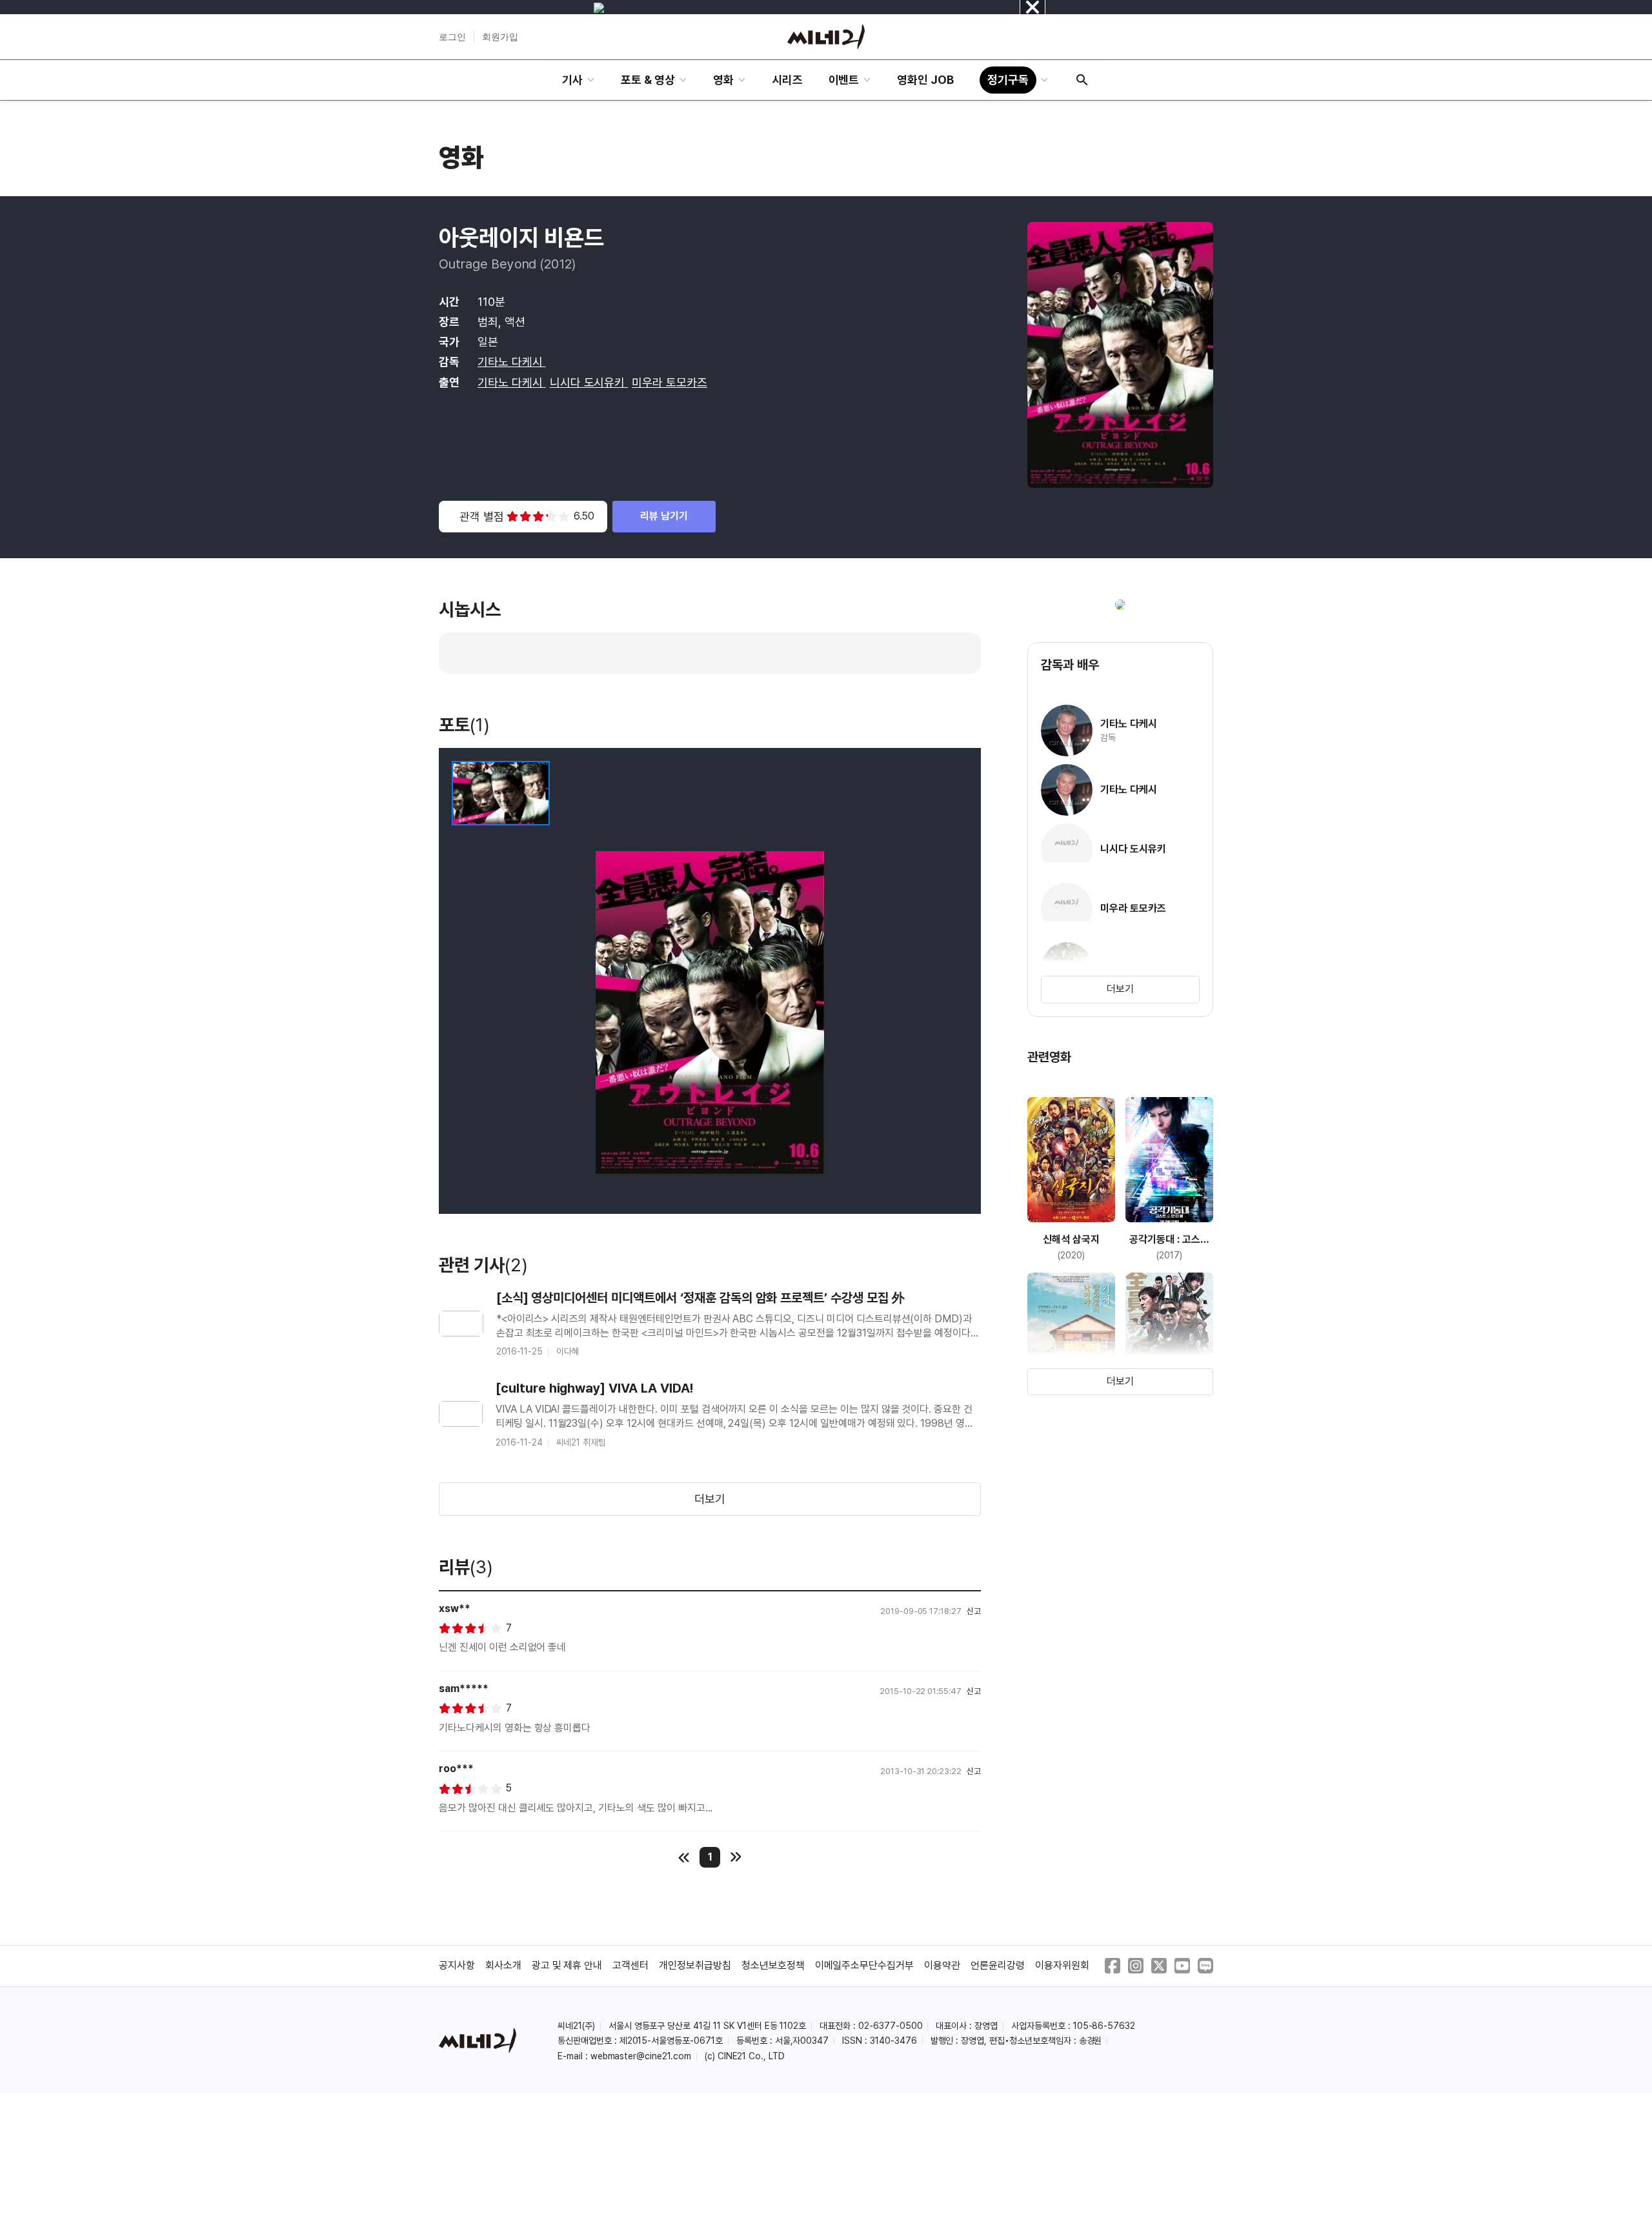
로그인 (452, 37)
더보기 (710, 1499)
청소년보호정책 (773, 1965)
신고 (974, 1611)
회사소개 (503, 1965)
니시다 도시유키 (589, 382)
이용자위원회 (1062, 1965)
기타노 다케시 (512, 362)
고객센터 (630, 1965)
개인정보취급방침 (695, 1965)
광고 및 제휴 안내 (567, 1965)
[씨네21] (826, 37)
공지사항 (457, 1965)
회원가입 (500, 37)
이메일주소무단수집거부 (865, 1965)
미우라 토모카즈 (670, 382)
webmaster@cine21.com (641, 2056)
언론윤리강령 (998, 1965)
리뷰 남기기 (664, 516)
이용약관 (942, 1965)
